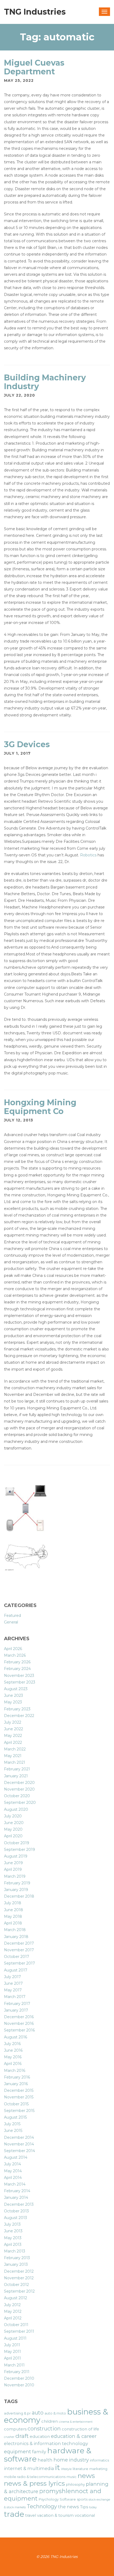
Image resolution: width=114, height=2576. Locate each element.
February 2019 (17, 1883)
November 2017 (19, 1950)
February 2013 (17, 2258)
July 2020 (13, 1816)
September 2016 (19, 2030)
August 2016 (16, 2037)
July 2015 (12, 2124)
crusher (9, 2437)
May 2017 (13, 1990)
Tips (84, 2507)
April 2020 (13, 1836)
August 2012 (16, 2298)
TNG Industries (35, 12)
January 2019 (16, 1890)
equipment (17, 2452)
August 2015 (15, 2117)
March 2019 (15, 1876)
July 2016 (12, 2044)
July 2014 (12, 2164)
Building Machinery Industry (45, 382)
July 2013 (12, 2224)
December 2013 (19, 2204)
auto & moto (55, 2413)
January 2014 (16, 2197)
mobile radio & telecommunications (35, 2477)
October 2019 (17, 1843)
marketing (98, 2469)
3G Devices (27, 744)
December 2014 (19, 2137)
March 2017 (15, 1997)
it (58, 2467)
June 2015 (13, 2131)
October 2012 (16, 2285)
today (93, 2507)
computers (15, 2429)
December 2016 (19, 2017)
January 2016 (16, 2084)
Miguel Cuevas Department (34, 67)
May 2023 (13, 1702)
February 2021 (17, 1769)
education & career (74, 2436)
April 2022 (13, 1742)
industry (79, 2460)
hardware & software (48, 2455)
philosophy (75, 2484)
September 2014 (19, 2151)
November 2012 (19, 2278)
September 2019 (19, 1850)
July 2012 (12, 2305)
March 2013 (15, 2251)
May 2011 (12, 2352)
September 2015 (19, 2111)
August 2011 (15, 2338)
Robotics (88, 855)
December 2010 (19, 2378)
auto (38, 2413)
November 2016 (19, 2024)
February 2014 (17, 2191)
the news (69, 2507)
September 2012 (19, 2291)
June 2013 (13, 2231)
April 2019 (13, 1869)
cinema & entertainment (76, 2422)
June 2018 (14, 1910)
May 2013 (13, 2238)
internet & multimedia (29, 2468)
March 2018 (15, 1930)
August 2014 (16, 2157)
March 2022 (15, 1749)
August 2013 (16, 2218)
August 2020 (16, 1809)
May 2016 (13, 2057)
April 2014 (13, 2178)
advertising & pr (17, 2413)
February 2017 (17, 2004)
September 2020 (20, 1803)
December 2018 (19, 1896)
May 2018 (13, 1916)
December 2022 (19, 1716)
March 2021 (15, 1762)
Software (68, 2499)
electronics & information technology (46, 2443)
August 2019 (16, 1856)
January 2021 (16, 1776)
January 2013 (16, 2264)
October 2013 (16, 2211)
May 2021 (13, 1756)
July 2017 (12, 1977)
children (50, 2421)
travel (31, 2515)
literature (80, 2469)
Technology (42, 2506)
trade (14, 2514)
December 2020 (19, 1783)
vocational (85, 2515)
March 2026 (15, 1655)
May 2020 (13, 1829)
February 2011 (17, 2372)
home (61, 2460)
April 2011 (12, 2358)
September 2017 (19, 1963)
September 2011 (19, 2331)
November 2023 (19, 1676)
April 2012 (13, 2318)
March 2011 (14, 2365)
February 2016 (17, 2077)
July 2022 (13, 1722)
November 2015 (19, 2097)
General (11, 1622)
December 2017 (19, 1943)
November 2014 (19, 2144)
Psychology (49, 2499)
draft (22, 2436)
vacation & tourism (55, 2515)
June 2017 (13, 1983)
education (40, 2437)
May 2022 (13, 1736)
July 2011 (12, 2345)
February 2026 (17, 1662)
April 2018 (13, 1923)
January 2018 (16, 1937)
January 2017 (16, 2010)
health (45, 2460)
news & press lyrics (34, 2483)
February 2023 (17, 1709)
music (72, 2477)
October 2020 (17, 1796)
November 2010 (19, 2385)
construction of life (80, 2429)
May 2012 (13, 2311)
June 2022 (14, 1729)
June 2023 (14, 1695)
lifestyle (66, 2469)
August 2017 (16, 1970)
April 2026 (13, 1649)
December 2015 (19, 2090)
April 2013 (13, 2245)
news (86, 2476)
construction (44, 2429)
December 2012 (19, 2271)
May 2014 (13, 2171)
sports (82, 2499)
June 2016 (13, 2050)
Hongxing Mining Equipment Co (40, 1107)
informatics (99, 2460)
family (39, 2452)
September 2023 (20, 1682)
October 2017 (17, 1957)
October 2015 (16, 2104)
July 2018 (13, 1903)
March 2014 (15, 2184)
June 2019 (13, 1863)
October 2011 (16, 2325)
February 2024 (17, 1669)
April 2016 (13, 2064)
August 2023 (16, 1689)
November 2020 (19, 1789)
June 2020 (14, 1823)
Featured (12, 1616)
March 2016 (15, 2071)
